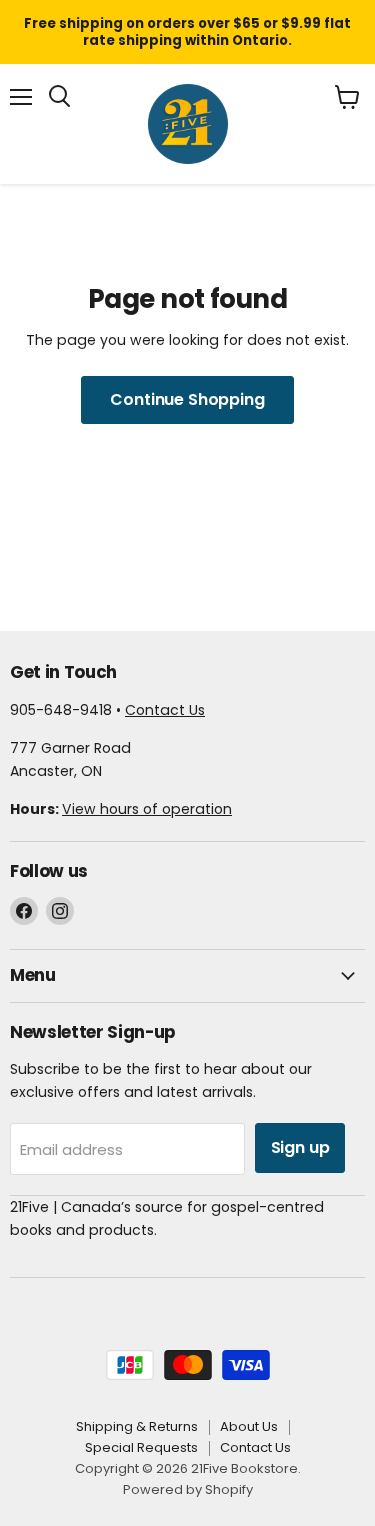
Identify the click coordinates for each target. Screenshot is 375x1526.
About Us (249, 1426)
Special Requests (141, 1447)
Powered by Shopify (188, 1489)
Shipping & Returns (137, 1426)
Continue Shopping (187, 399)
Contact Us (165, 710)
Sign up (300, 1147)
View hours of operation (147, 809)
